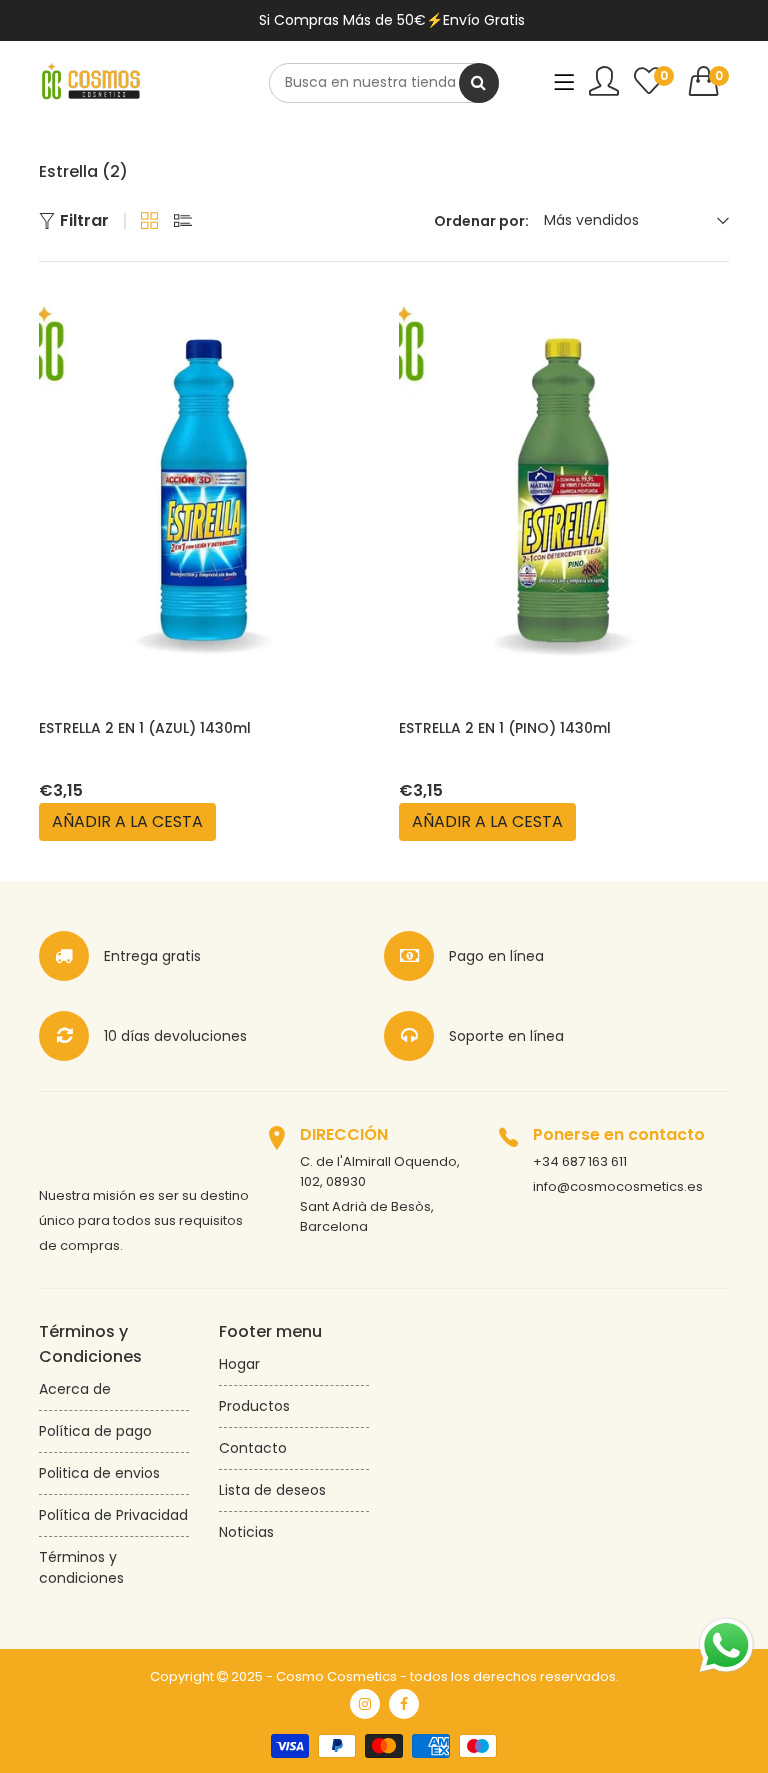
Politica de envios (99, 1473)
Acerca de (75, 1389)
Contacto (253, 1448)
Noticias (246, 1532)
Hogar (239, 1364)
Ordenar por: (481, 221)
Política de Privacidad (113, 1515)
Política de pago (95, 1431)
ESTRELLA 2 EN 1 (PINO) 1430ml (505, 728)
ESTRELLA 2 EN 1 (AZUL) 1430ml (145, 728)
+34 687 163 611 (580, 1161)
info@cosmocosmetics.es (618, 1186)
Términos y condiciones (81, 1567)
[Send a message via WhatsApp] (726, 1645)
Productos (254, 1406)
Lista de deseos (272, 1490)
